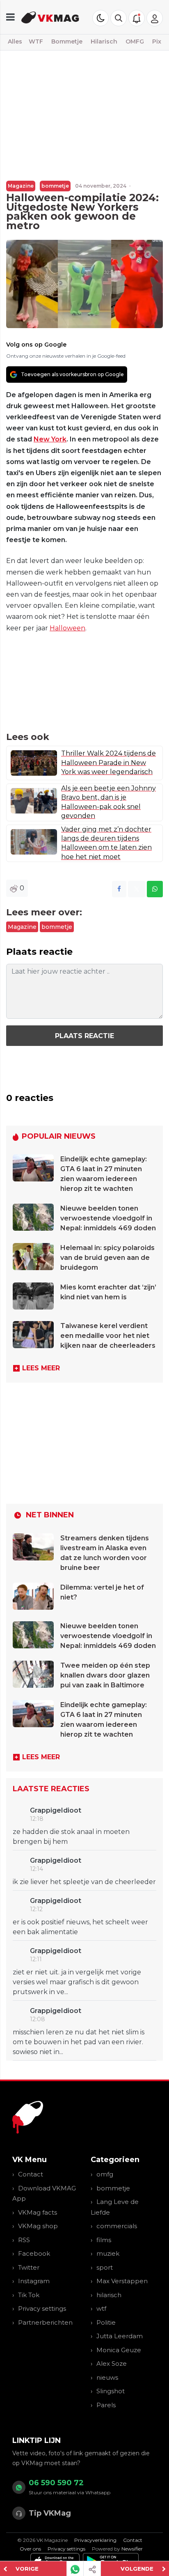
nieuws (107, 2377)
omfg (105, 2174)
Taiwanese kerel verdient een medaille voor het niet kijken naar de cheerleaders (108, 1336)
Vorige (27, 2569)
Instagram (34, 2281)
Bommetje (67, 41)
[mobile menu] (10, 17)
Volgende (137, 2569)
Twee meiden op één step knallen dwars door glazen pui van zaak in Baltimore (105, 1675)
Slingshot (111, 2391)
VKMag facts (38, 2212)
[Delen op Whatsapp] (155, 889)
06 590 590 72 (56, 2483)
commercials (117, 2226)
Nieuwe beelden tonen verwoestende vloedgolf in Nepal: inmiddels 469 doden (108, 1218)
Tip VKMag (50, 2513)
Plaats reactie (84, 1036)
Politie (106, 2322)
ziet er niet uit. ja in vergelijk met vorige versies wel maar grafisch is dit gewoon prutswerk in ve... (77, 1982)
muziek (108, 2253)
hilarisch (109, 2295)
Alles (15, 41)
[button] (119, 18)
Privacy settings (42, 2308)
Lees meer (41, 1368)
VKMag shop (38, 2226)
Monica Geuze (119, 2350)
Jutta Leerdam (120, 2336)
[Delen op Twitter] (137, 889)
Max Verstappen (122, 2281)
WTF (36, 41)
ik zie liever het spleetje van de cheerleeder (84, 1882)
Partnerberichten (45, 2322)
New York (50, 439)
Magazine (21, 186)
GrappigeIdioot (56, 1810)
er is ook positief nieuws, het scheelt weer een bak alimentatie (80, 1927)
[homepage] (50, 17)
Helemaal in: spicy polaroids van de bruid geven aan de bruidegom (107, 1258)
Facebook (34, 2253)
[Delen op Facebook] (119, 889)
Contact (31, 2174)
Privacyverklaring (95, 2540)
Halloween (67, 628)
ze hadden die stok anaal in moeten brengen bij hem (71, 1837)
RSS (24, 2240)
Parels (106, 2405)
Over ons (30, 2549)
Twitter (29, 2267)
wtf (101, 2308)
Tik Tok (29, 2295)
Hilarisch (104, 41)
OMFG (135, 41)
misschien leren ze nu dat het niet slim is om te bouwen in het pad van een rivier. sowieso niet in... (79, 2042)
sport (105, 2267)
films (104, 2240)
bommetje (55, 186)
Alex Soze (112, 2363)
